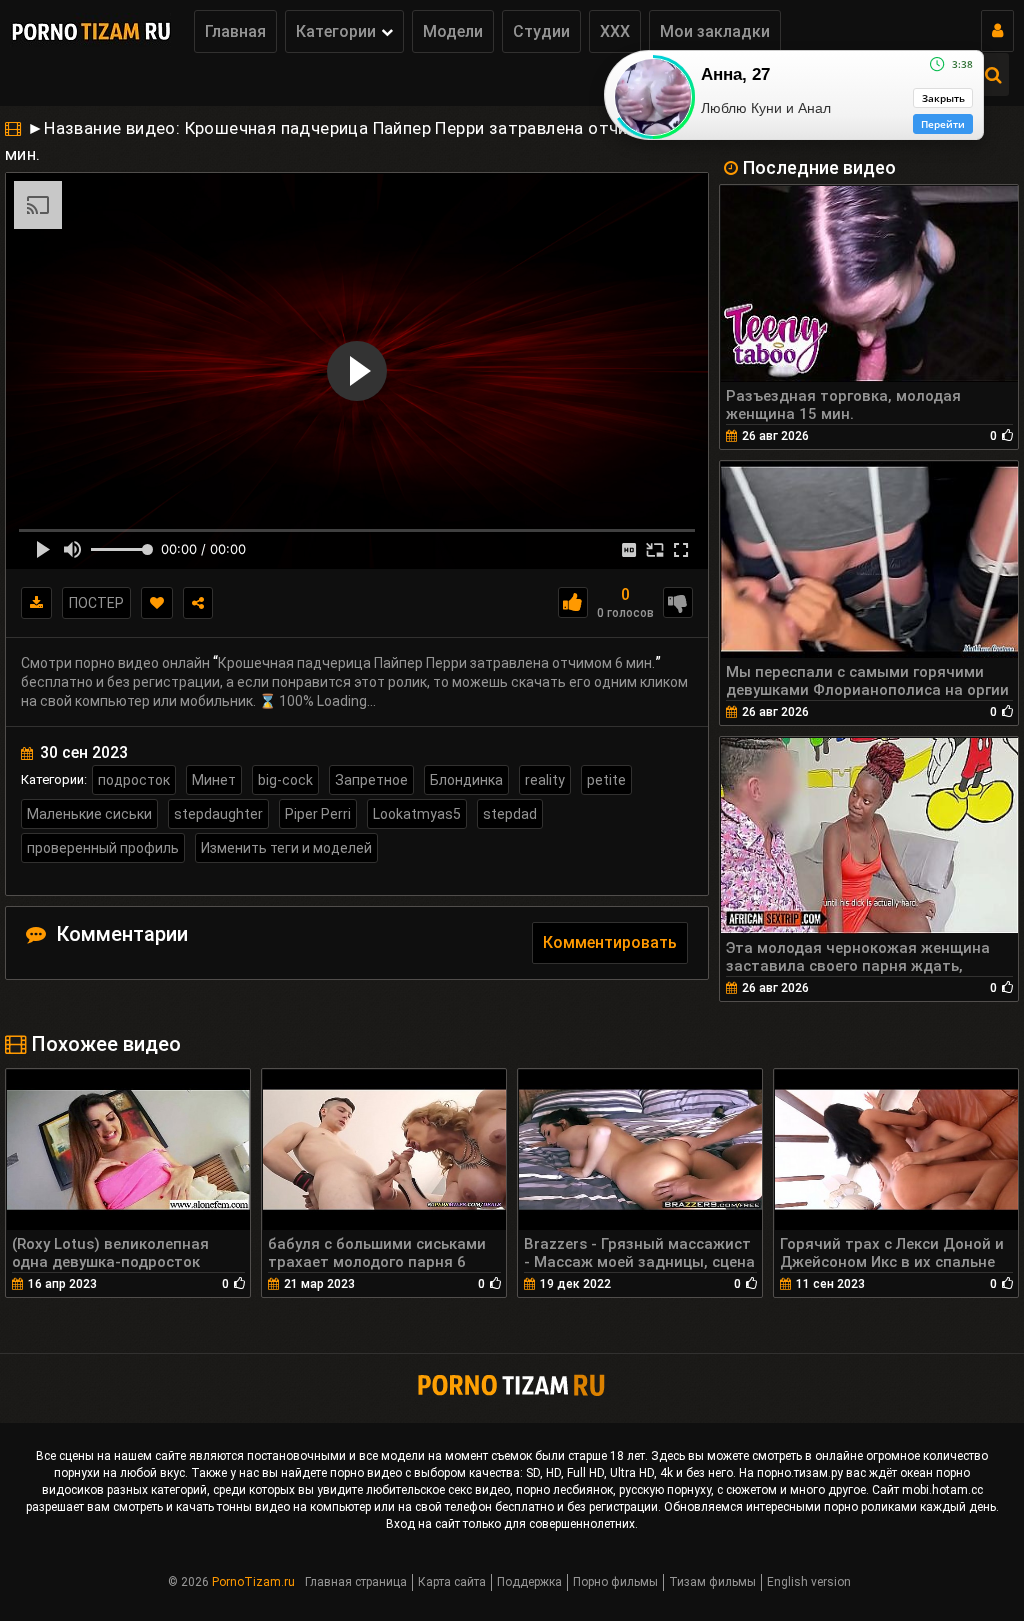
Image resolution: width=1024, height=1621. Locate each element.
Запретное (371, 780)
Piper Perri (318, 814)
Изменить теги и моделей (286, 848)
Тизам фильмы (712, 1582)
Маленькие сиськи (89, 814)
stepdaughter (218, 814)
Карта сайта (452, 1582)
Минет (214, 780)
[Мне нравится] (573, 602)
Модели (453, 31)
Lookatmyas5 (417, 814)
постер (96, 603)
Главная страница (356, 1582)
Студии (541, 31)
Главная (235, 31)
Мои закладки (715, 31)
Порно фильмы (615, 1582)
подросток (134, 780)
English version (809, 1582)
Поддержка (529, 1582)
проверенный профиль (103, 848)
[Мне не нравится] (678, 602)
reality (545, 780)
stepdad (510, 814)
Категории (336, 31)
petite (606, 780)
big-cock (285, 780)
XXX (615, 31)
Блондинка (466, 780)
